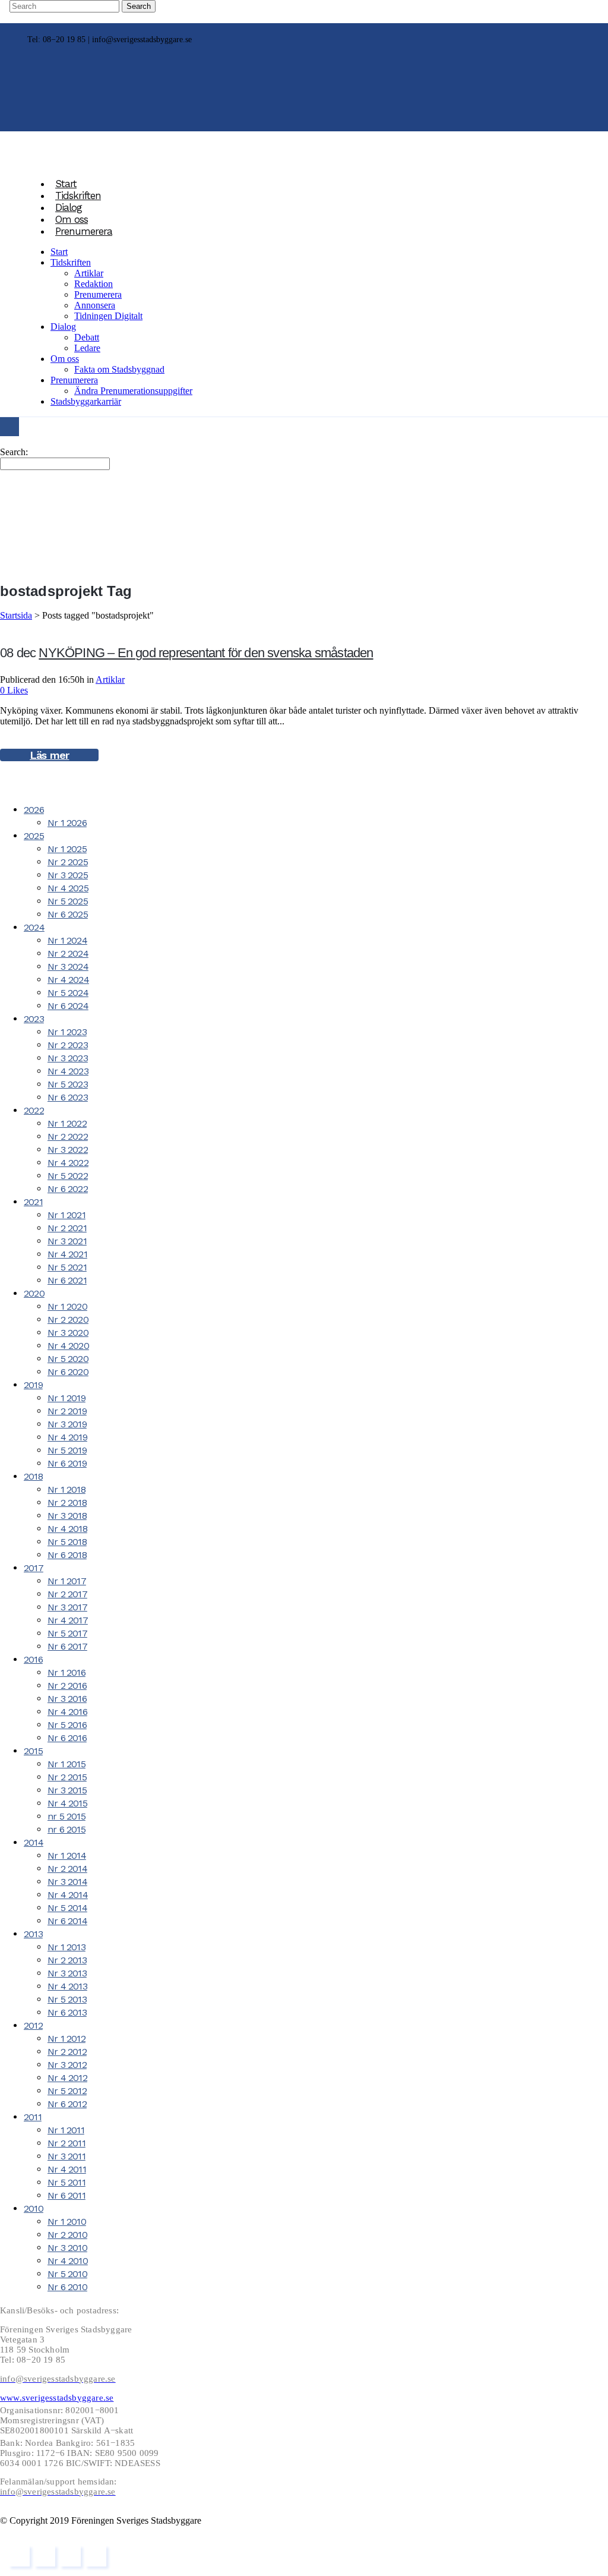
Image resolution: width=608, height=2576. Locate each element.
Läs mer (49, 755)
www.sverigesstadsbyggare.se (57, 2398)
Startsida (16, 615)
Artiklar (110, 680)
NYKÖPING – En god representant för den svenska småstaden (206, 653)
